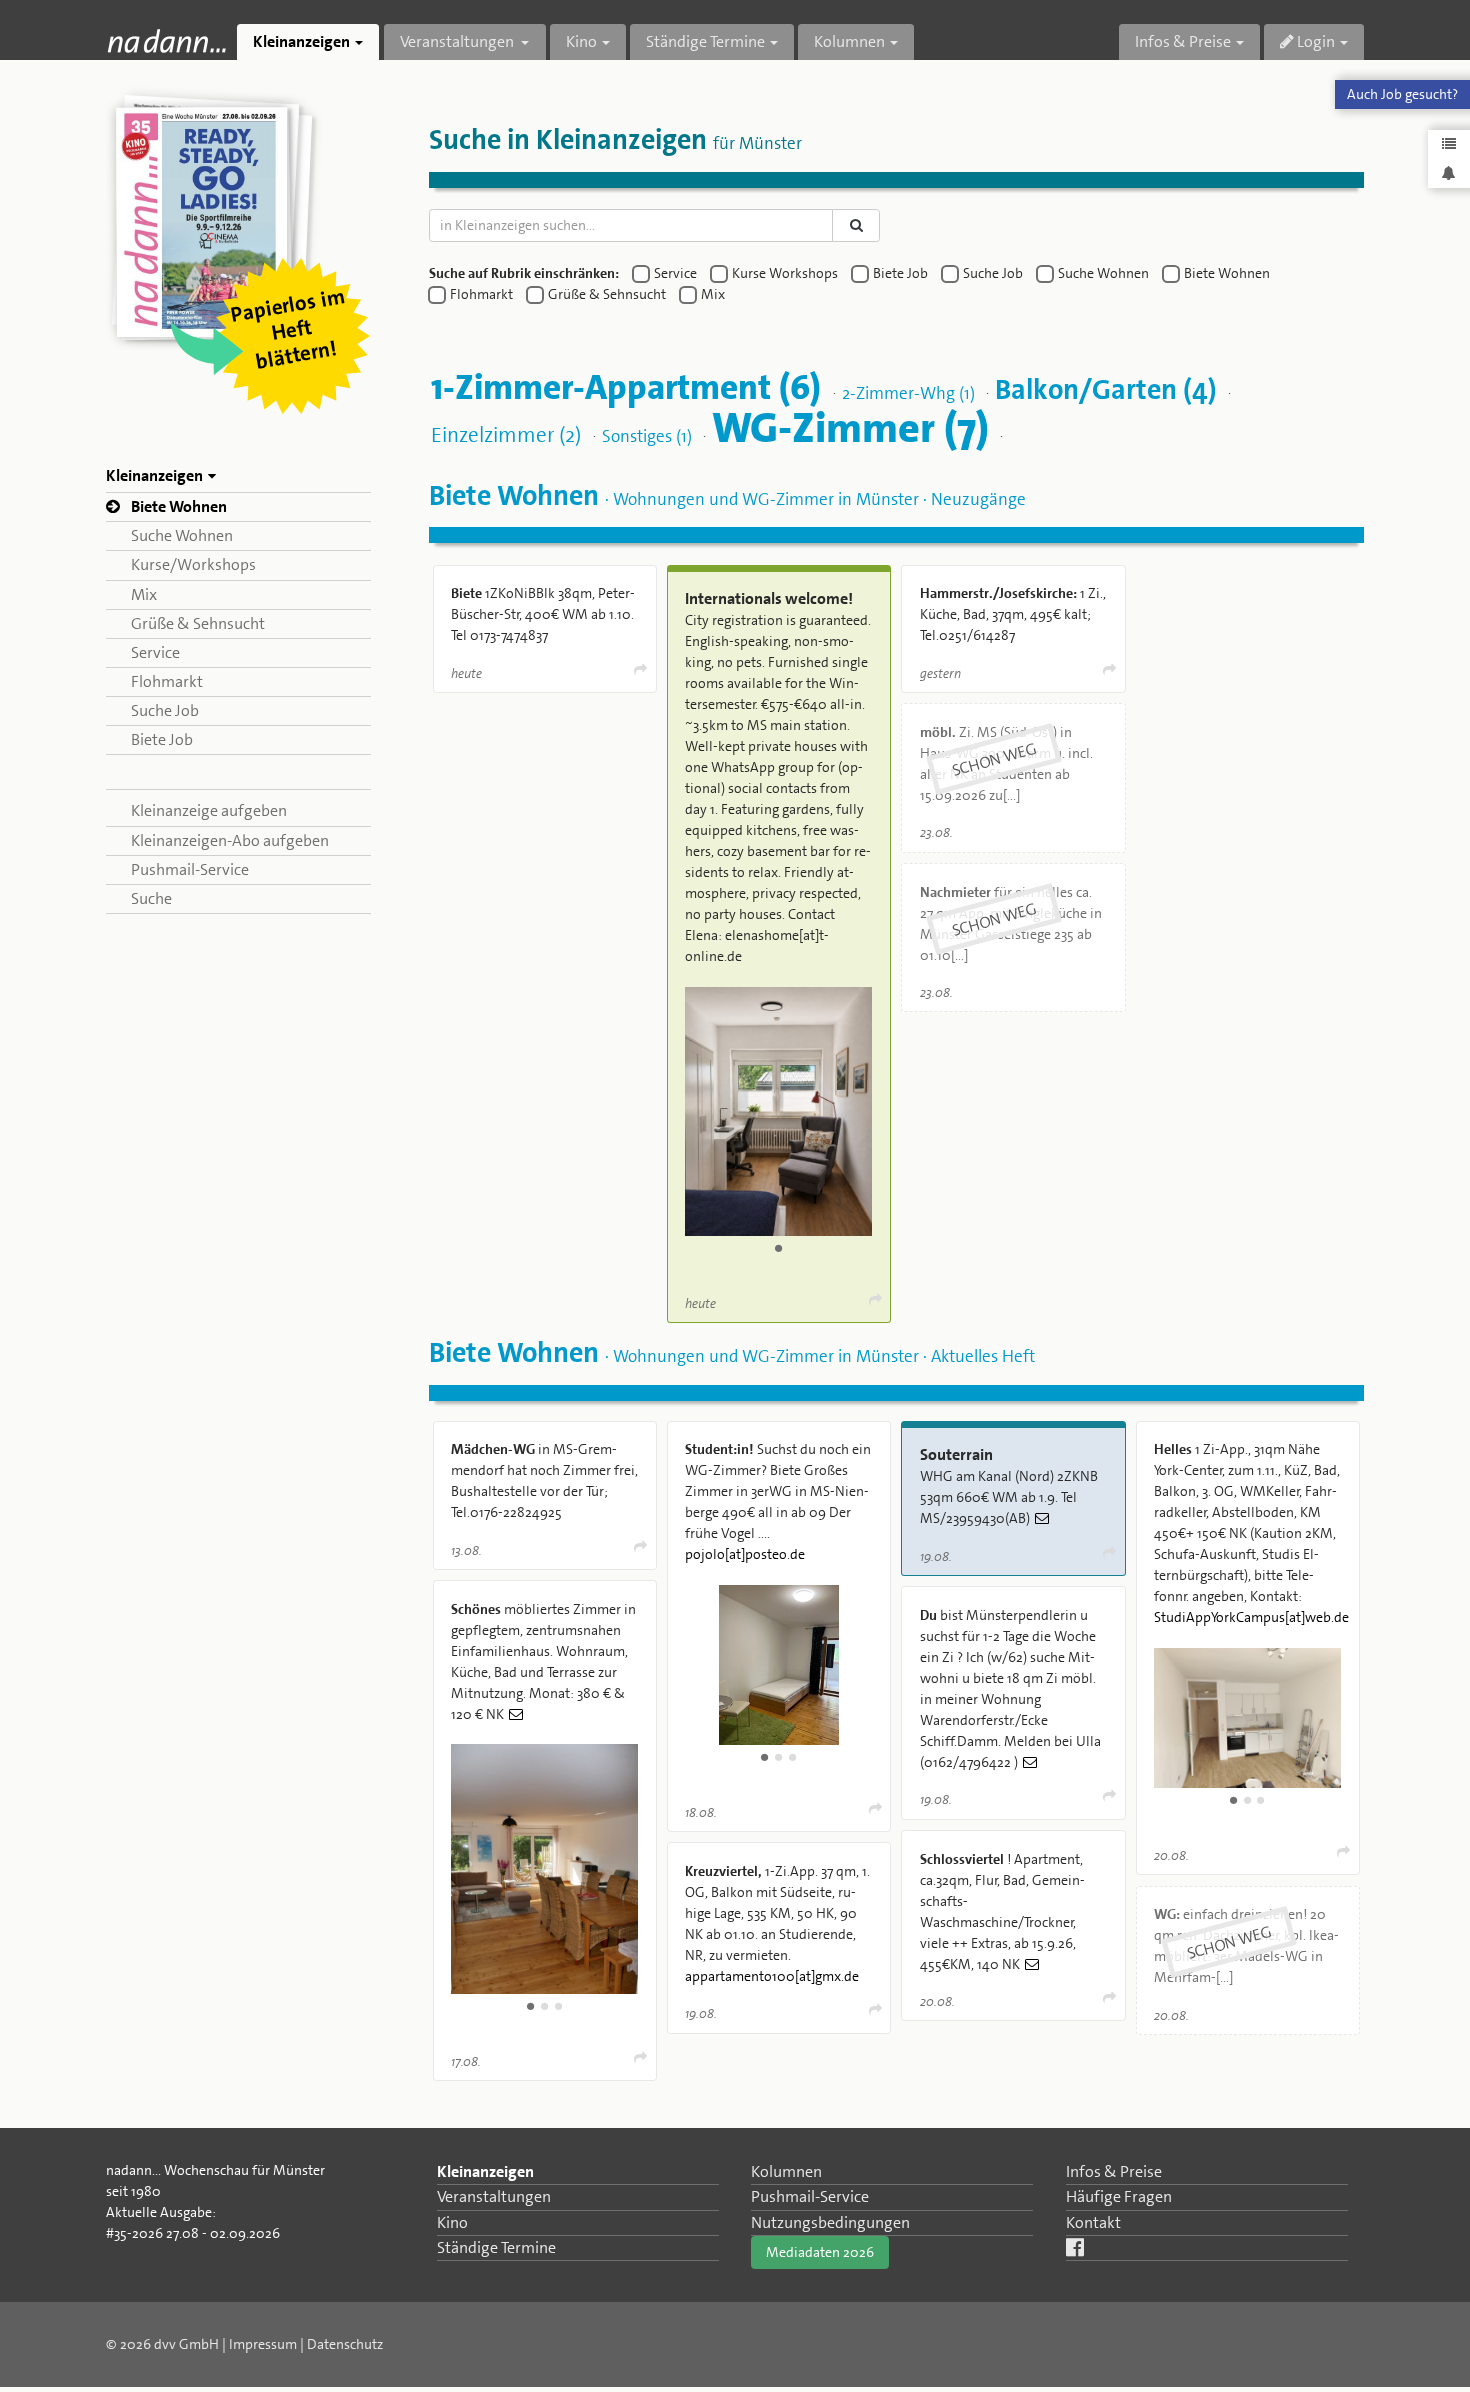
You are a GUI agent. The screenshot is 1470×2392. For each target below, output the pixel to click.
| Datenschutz (341, 2344)
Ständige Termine (496, 2247)
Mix (144, 594)
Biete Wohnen (179, 506)
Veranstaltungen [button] (458, 41)
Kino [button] (581, 41)
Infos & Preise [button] (1183, 41)
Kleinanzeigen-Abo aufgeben (230, 840)
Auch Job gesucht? (1402, 94)
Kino (452, 2222)
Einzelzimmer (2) (506, 434)
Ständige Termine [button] (705, 41)
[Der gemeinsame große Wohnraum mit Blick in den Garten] (544, 1868)
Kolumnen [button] (849, 41)
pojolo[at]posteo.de (745, 1554)
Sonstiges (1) (647, 435)
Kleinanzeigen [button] (301, 41)
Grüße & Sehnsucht (198, 623)
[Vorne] (779, 1665)
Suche (151, 898)
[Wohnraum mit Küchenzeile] (1247, 1718)
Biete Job (162, 739)
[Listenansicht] (1449, 144)
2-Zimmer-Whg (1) (908, 392)
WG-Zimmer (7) (850, 427)
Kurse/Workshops (193, 564)
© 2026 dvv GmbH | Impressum (201, 2344)
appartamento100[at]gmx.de (772, 1976)
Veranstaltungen (494, 2196)
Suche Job (165, 710)
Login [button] (1314, 41)
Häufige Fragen (1119, 2196)
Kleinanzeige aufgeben (209, 810)
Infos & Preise (1114, 2171)
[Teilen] (638, 669)
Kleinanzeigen (485, 2171)
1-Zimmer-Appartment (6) (626, 386)
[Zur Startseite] (166, 40)
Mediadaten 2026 (820, 2252)
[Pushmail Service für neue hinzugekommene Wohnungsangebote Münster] (1449, 172)
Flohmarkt (167, 681)
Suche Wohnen (182, 535)
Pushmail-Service (190, 869)
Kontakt (1093, 2222)
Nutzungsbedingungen (830, 2222)
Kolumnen (786, 2171)
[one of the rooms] (778, 1111)
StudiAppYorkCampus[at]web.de (1251, 1617)
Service (155, 652)
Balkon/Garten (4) (1106, 389)
